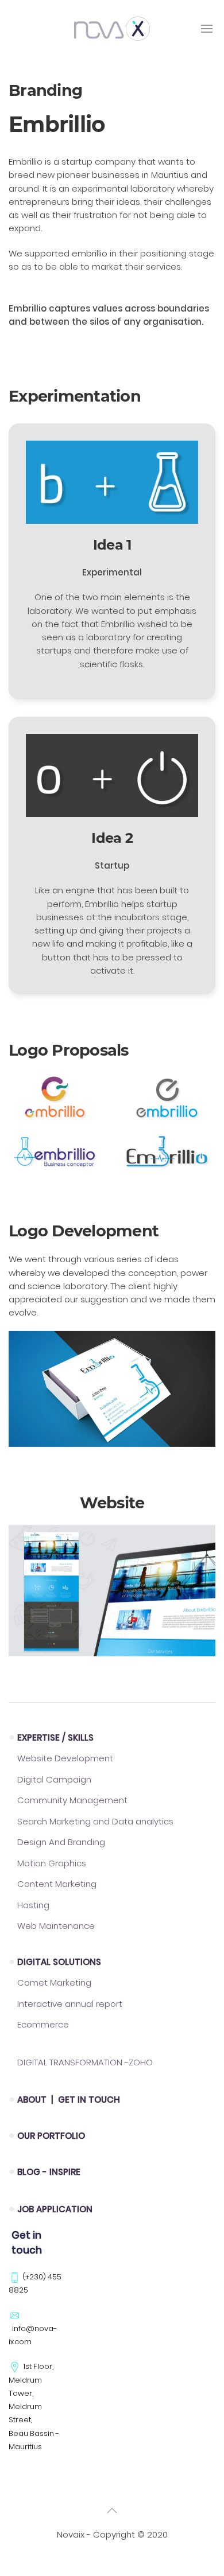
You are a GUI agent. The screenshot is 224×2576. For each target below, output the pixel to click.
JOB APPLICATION (55, 2209)
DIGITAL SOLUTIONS (59, 1962)
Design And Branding (61, 1842)
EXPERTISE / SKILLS (55, 1738)
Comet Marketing (54, 1982)
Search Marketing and (95, 1821)
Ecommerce (43, 2024)
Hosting (33, 1905)
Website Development (65, 1758)
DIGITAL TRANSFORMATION (85, 2062)
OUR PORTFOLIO (51, 2136)
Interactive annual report (70, 2004)
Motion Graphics (52, 1863)
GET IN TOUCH (89, 2100)
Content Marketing (57, 1884)
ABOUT (33, 2100)
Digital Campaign (54, 1779)
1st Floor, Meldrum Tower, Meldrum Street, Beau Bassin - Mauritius (34, 2406)
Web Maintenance (56, 1926)
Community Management (72, 1800)
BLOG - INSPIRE (49, 2172)
